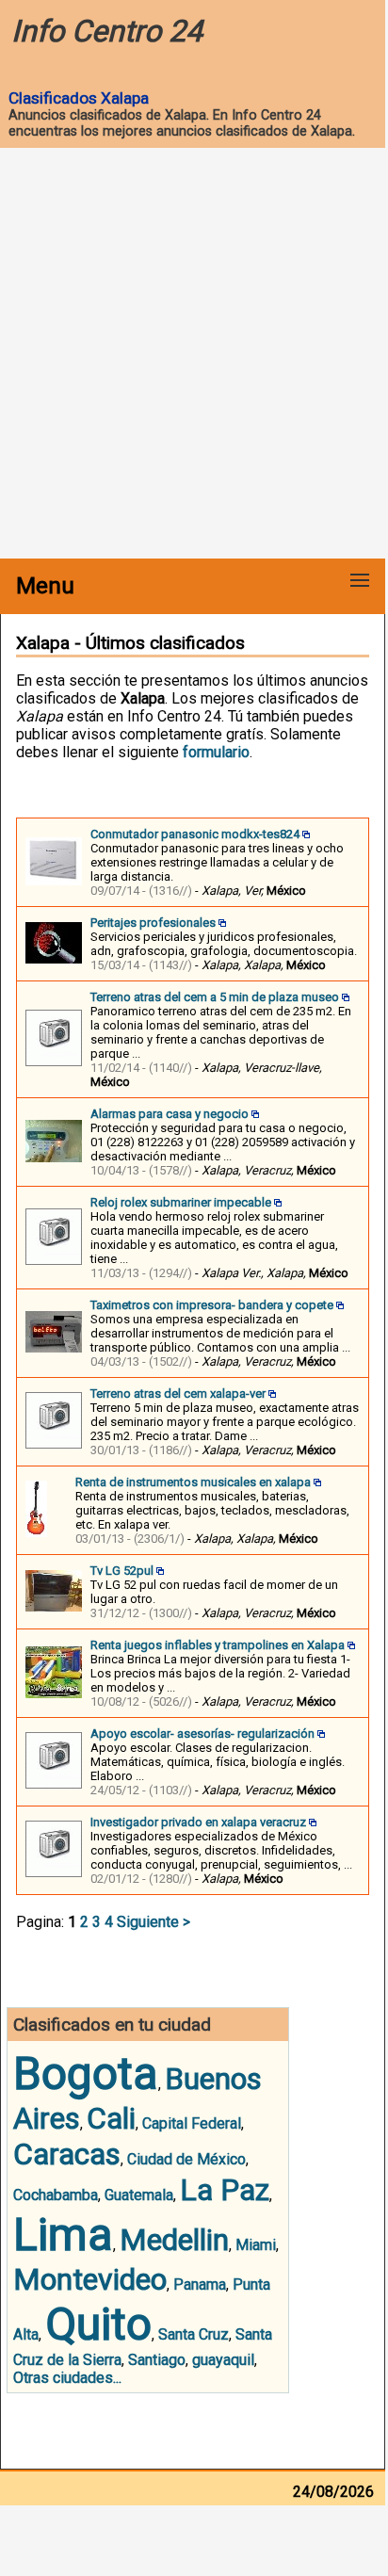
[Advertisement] (194, 355)
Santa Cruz (194, 2334)
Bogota (86, 2074)
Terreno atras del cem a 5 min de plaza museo (215, 997)
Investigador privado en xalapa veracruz (198, 1822)
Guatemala (139, 2195)
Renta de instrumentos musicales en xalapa (193, 1482)
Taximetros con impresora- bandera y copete (212, 1305)
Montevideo (90, 2279)
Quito (98, 2324)
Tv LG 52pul (122, 1571)
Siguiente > (154, 1922)
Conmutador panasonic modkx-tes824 (195, 834)
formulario (216, 752)
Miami (256, 2245)
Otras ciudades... (67, 2378)
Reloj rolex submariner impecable (181, 1202)
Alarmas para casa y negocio (170, 1114)
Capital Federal (192, 2123)
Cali (111, 2118)
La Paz (225, 2190)
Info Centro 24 (107, 31)
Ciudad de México (186, 2159)
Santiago (157, 2360)
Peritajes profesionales (153, 923)
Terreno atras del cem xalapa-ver (178, 1393)
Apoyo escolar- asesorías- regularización (202, 1734)
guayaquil (223, 2360)
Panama (200, 2284)
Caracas (67, 2154)
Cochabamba (56, 2195)
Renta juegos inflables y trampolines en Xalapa (218, 1645)
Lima (63, 2235)
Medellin (174, 2240)
